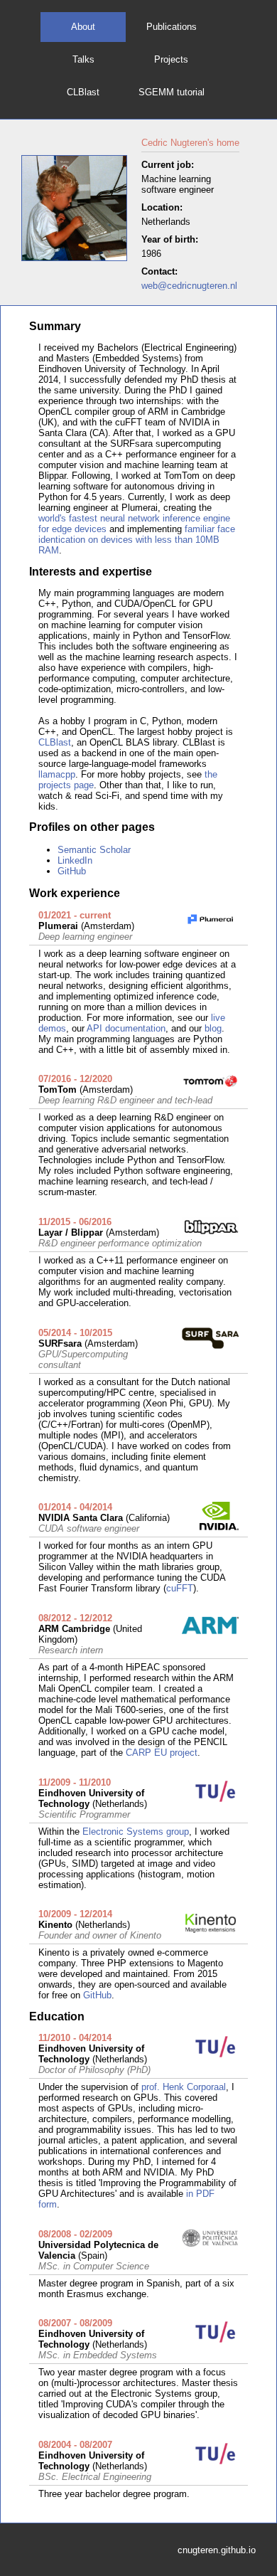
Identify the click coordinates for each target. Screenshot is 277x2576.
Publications (172, 27)
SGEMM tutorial (172, 92)
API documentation (126, 1028)
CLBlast (83, 92)
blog (213, 1028)
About (83, 27)
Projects (171, 59)
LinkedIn (75, 860)
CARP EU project (162, 1753)
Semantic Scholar (94, 850)
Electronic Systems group (136, 1832)
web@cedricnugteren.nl (189, 286)
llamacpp (57, 774)
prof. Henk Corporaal (184, 2087)
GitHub (72, 871)
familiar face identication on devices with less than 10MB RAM (137, 540)
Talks (83, 59)
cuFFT (180, 1588)
